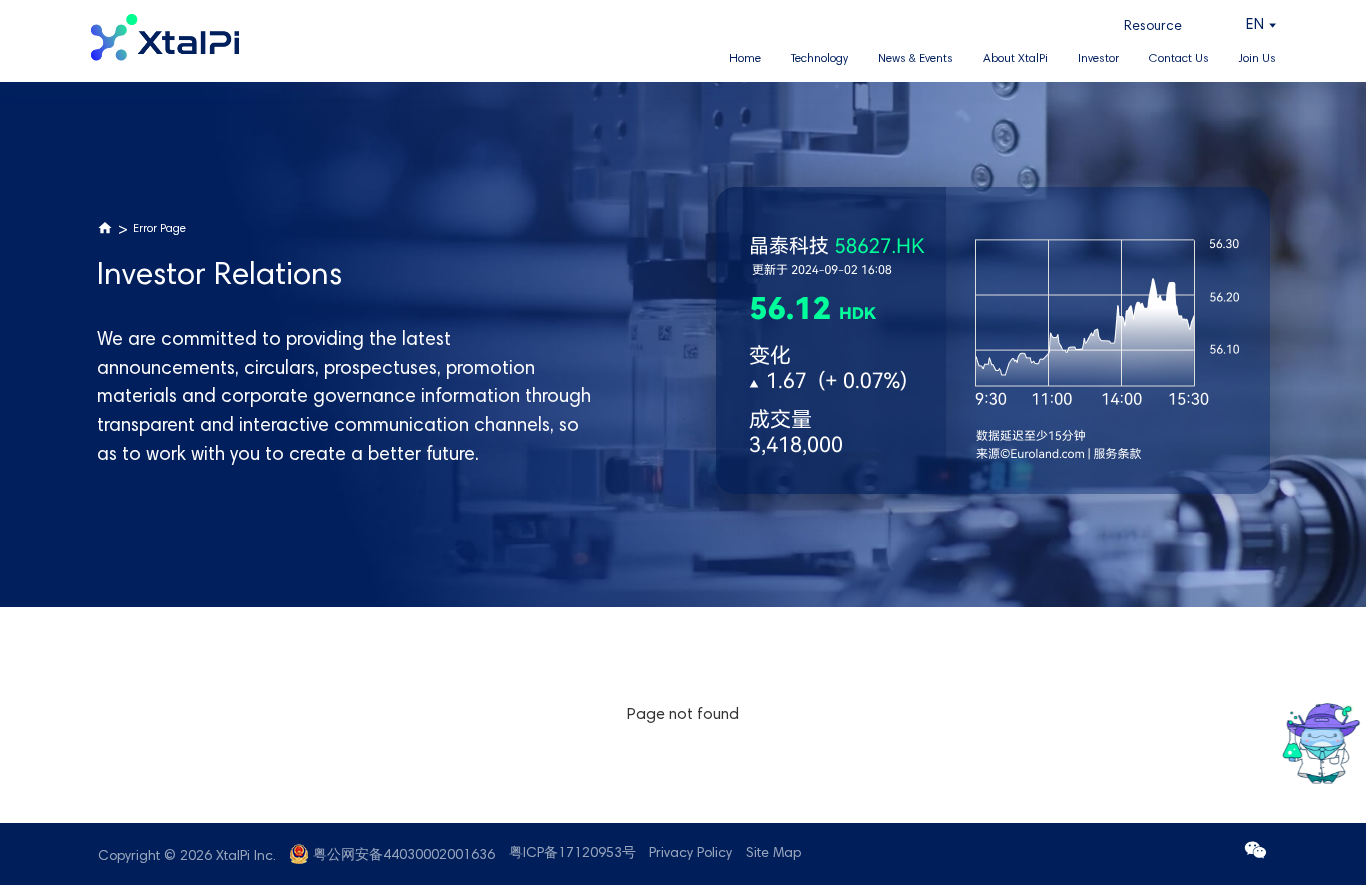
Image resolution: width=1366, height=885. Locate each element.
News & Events (915, 59)
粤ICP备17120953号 (572, 854)
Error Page (159, 229)
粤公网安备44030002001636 (404, 856)
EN (1255, 25)
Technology (819, 59)
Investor (1098, 59)
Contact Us (1179, 59)
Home (745, 59)
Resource (1153, 27)
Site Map (773, 854)
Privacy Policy (690, 854)
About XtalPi (1015, 59)
